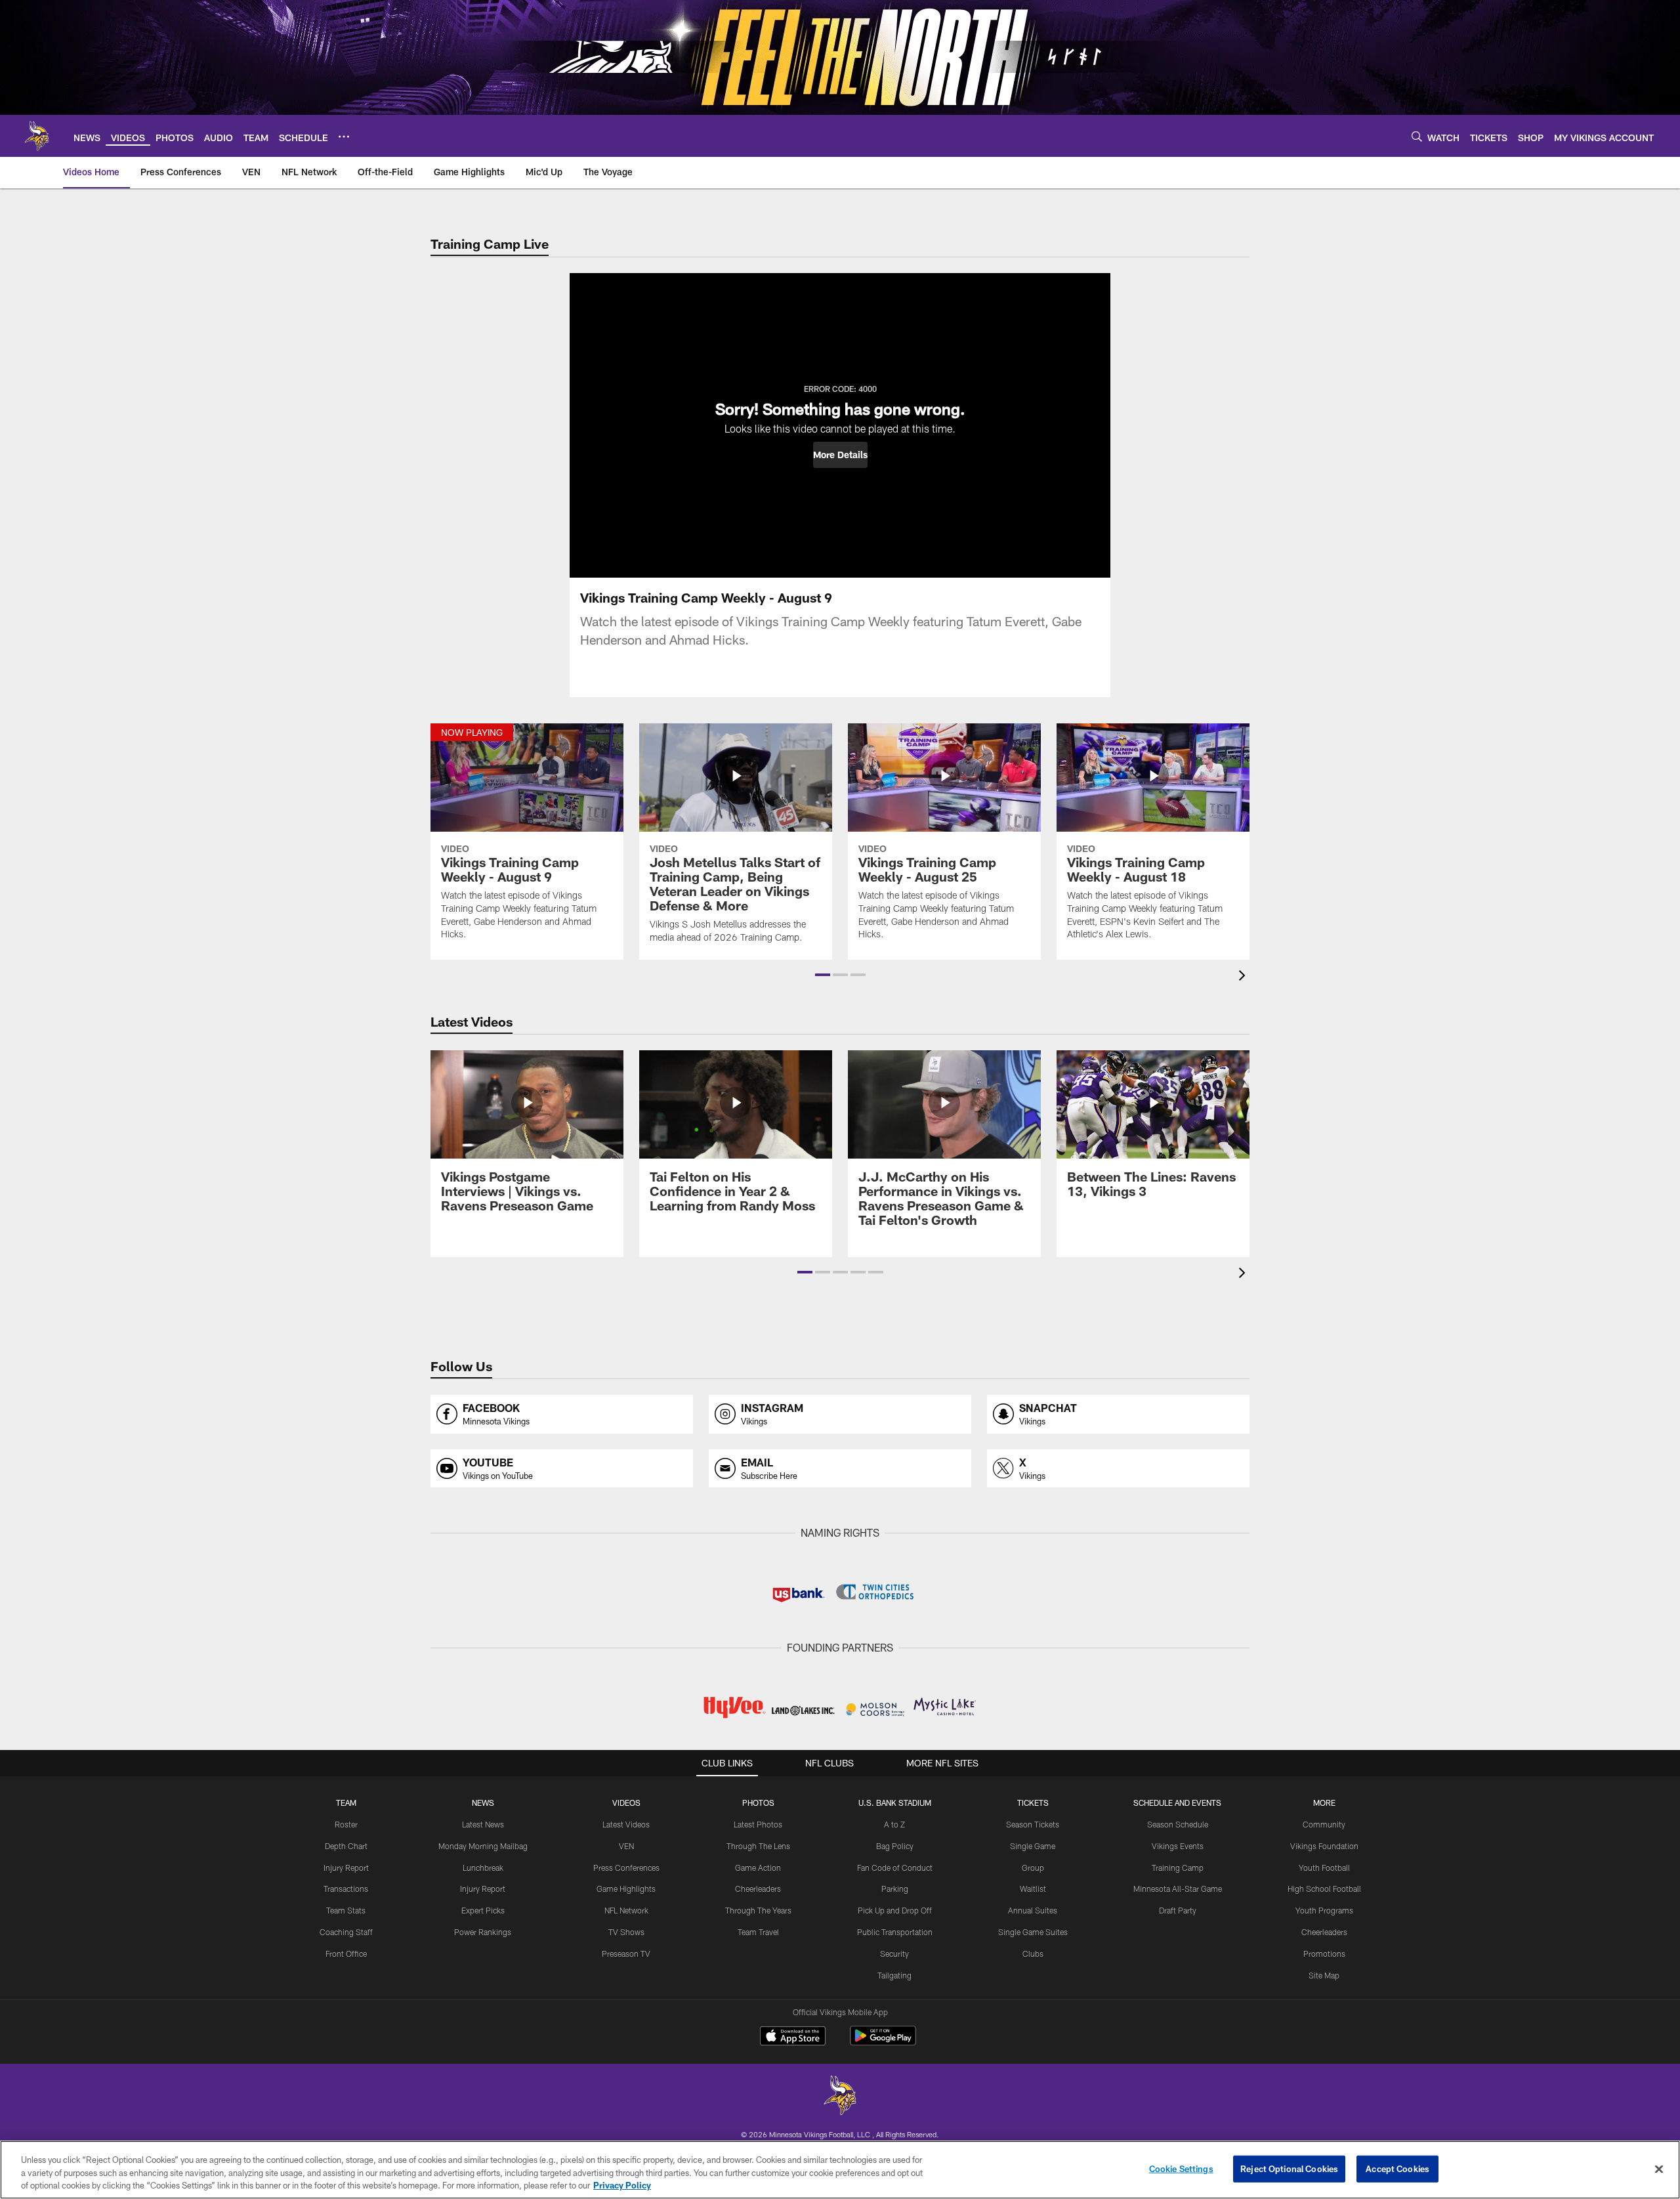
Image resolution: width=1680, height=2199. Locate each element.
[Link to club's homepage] (37, 136)
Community (1324, 1824)
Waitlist (1033, 1889)
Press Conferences (626, 1868)
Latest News (483, 1824)
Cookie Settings (1181, 2168)
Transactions (346, 1889)
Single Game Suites (1033, 1932)
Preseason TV (626, 1953)
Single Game (1033, 1846)
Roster (346, 1824)
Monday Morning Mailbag (483, 1846)
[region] (840, 2170)
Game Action (758, 1868)
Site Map (1324, 1975)
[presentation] (1244, 977)
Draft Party (1178, 1910)
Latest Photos (758, 1824)
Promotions (1324, 1953)
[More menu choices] (344, 137)
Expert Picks (483, 1910)
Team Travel (758, 1932)
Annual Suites (1033, 1910)
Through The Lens (758, 1846)
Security (894, 1953)
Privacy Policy (622, 2185)
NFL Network (626, 1910)
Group (1033, 1868)
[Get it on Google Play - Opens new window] (883, 2042)
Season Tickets (1033, 1824)
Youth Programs (1324, 1910)
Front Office (346, 1953)
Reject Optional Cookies (1289, 2168)
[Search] (1417, 136)
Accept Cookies (1397, 2168)
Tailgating (894, 1975)
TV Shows (626, 1932)
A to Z (894, 1824)
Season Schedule (1178, 1824)
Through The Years (758, 1910)
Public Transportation (895, 1932)
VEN (626, 1846)
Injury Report (346, 1868)
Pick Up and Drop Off (895, 1910)
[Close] (1659, 2169)
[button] (840, 455)
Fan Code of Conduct (895, 1868)
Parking (895, 1889)
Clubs (1033, 1953)
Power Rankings (483, 1932)
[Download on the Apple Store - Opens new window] (793, 2038)
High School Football (1324, 1889)
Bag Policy (895, 1846)
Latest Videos (626, 1824)
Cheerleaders (758, 1889)
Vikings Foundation (1324, 1846)
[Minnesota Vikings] (840, 2097)
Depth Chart (346, 1846)
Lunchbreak (483, 1868)
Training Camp (1178, 1868)
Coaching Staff (346, 1932)
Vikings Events (1178, 1846)
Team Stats (346, 1910)
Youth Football (1324, 1868)
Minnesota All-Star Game (1178, 1889)
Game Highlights (626, 1889)
